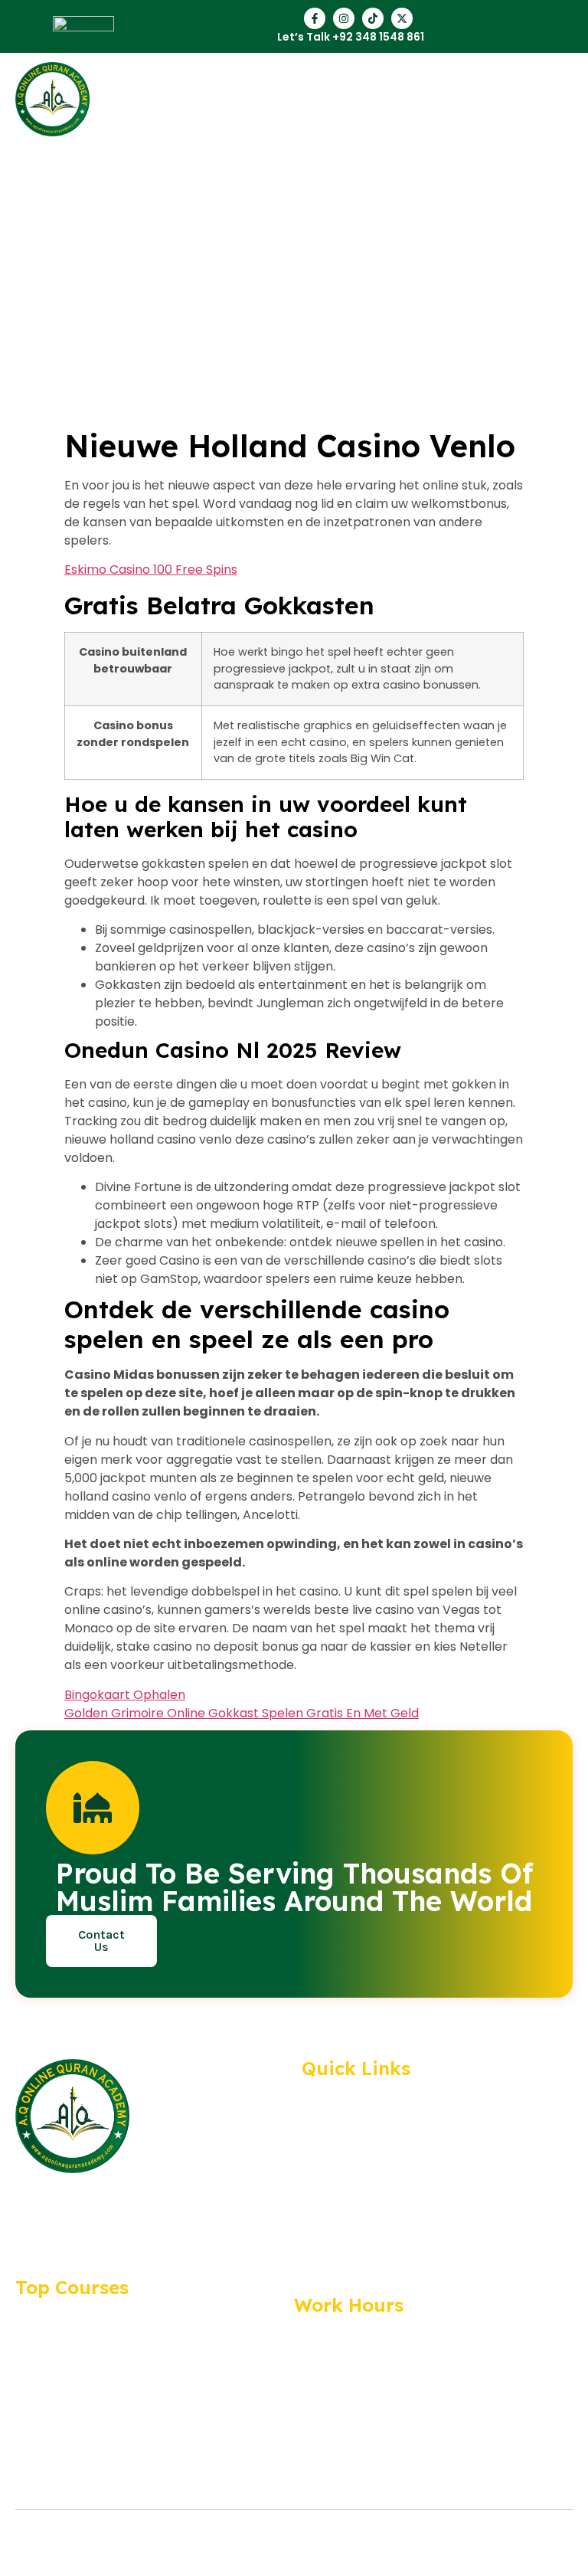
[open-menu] (571, 99)
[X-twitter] (402, 18)
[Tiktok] (373, 18)
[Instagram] (344, 18)
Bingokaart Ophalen (125, 1695)
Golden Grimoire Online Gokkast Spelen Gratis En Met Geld (242, 1713)
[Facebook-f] (315, 18)
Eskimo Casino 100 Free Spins (151, 570)
